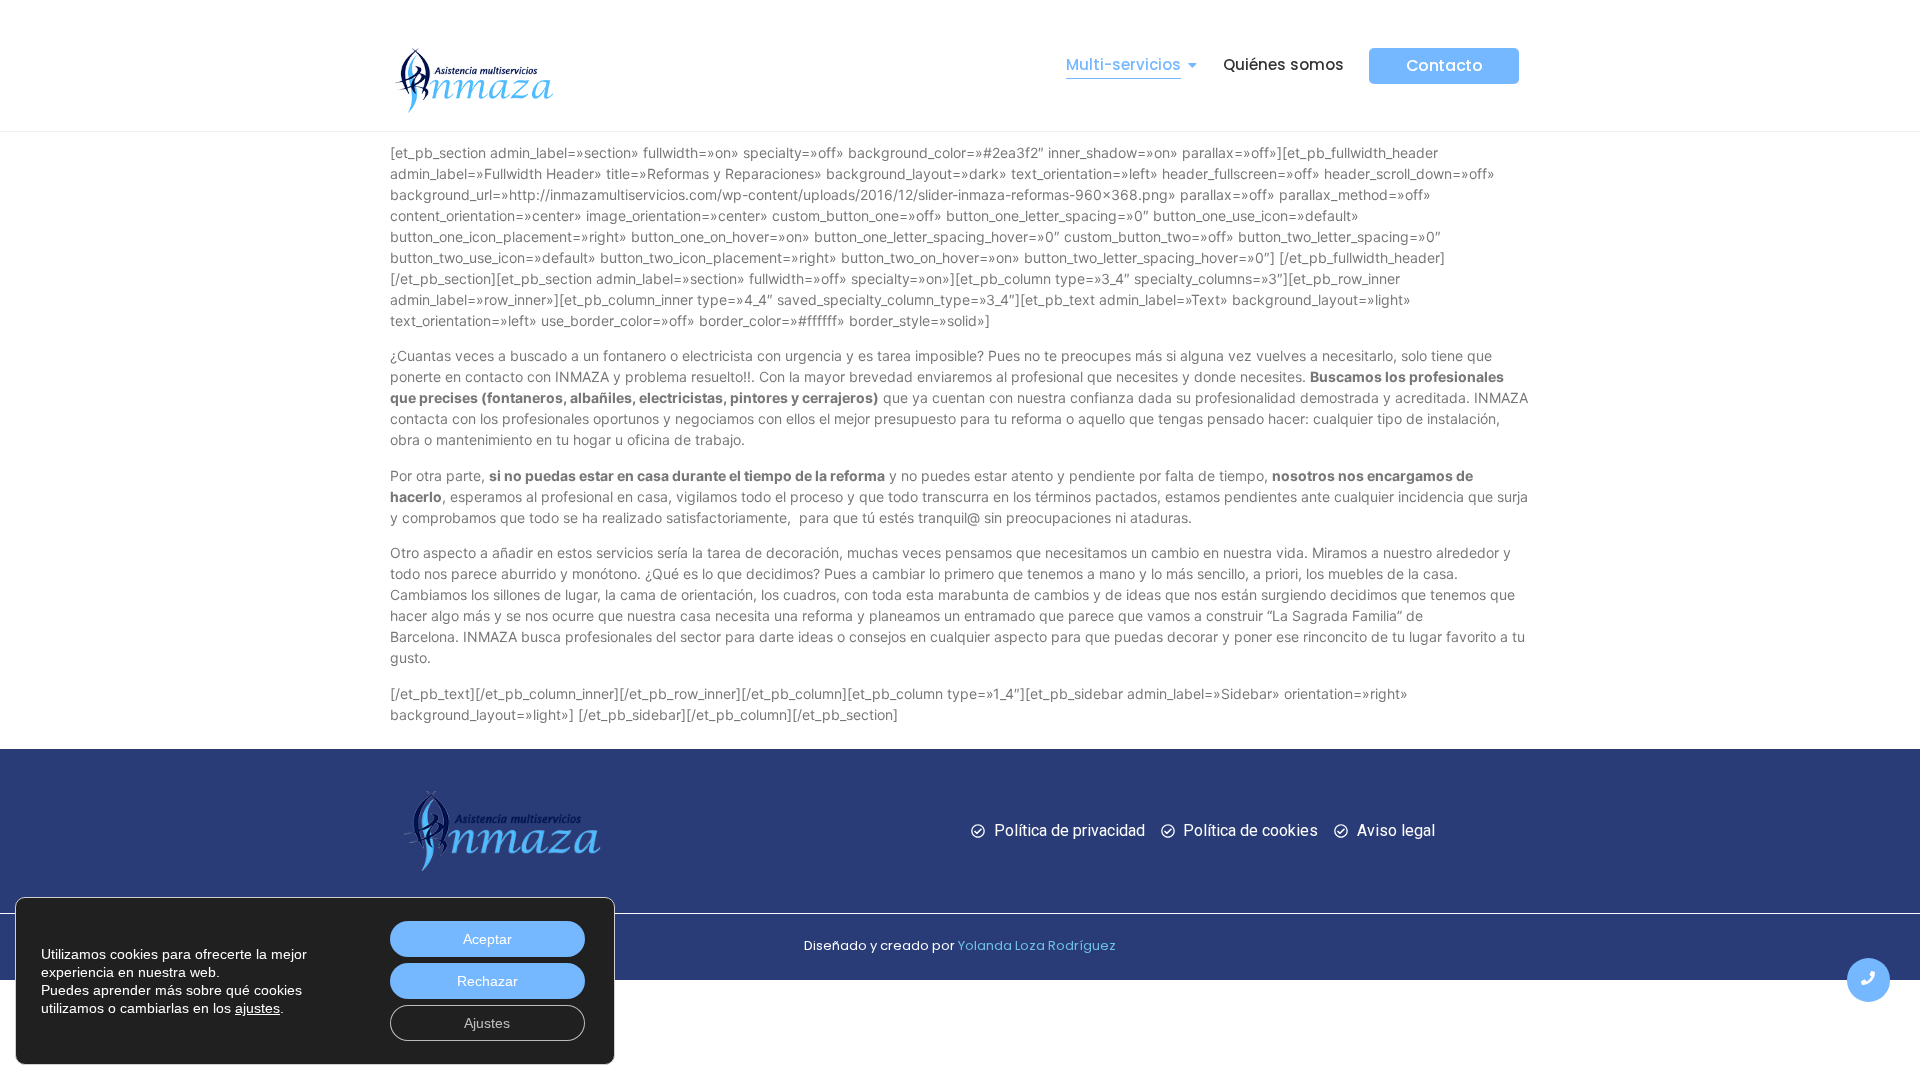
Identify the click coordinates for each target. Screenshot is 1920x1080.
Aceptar (487, 939)
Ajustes (487, 1023)
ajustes (257, 1008)
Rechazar (487, 981)
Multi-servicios (1123, 64)
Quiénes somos (1283, 64)
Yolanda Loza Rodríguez (1037, 945)
